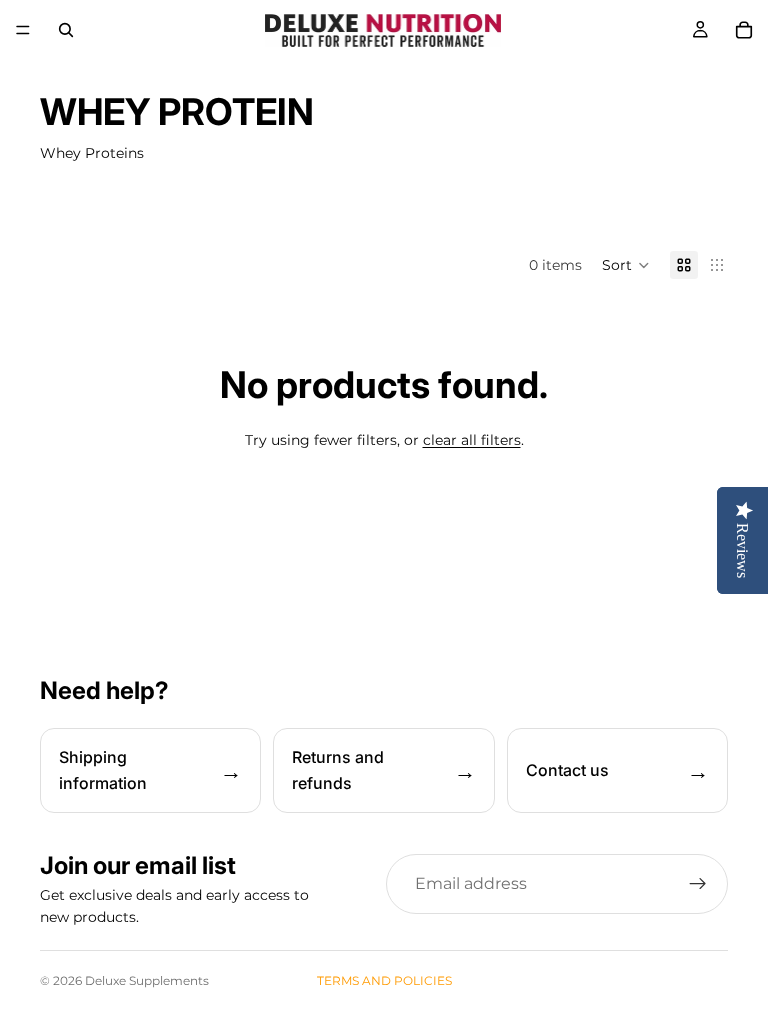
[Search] (66, 30)
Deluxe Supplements (147, 980)
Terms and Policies (384, 980)
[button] (626, 265)
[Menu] (23, 30)
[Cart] (744, 30)
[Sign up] (698, 884)
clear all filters (472, 440)
